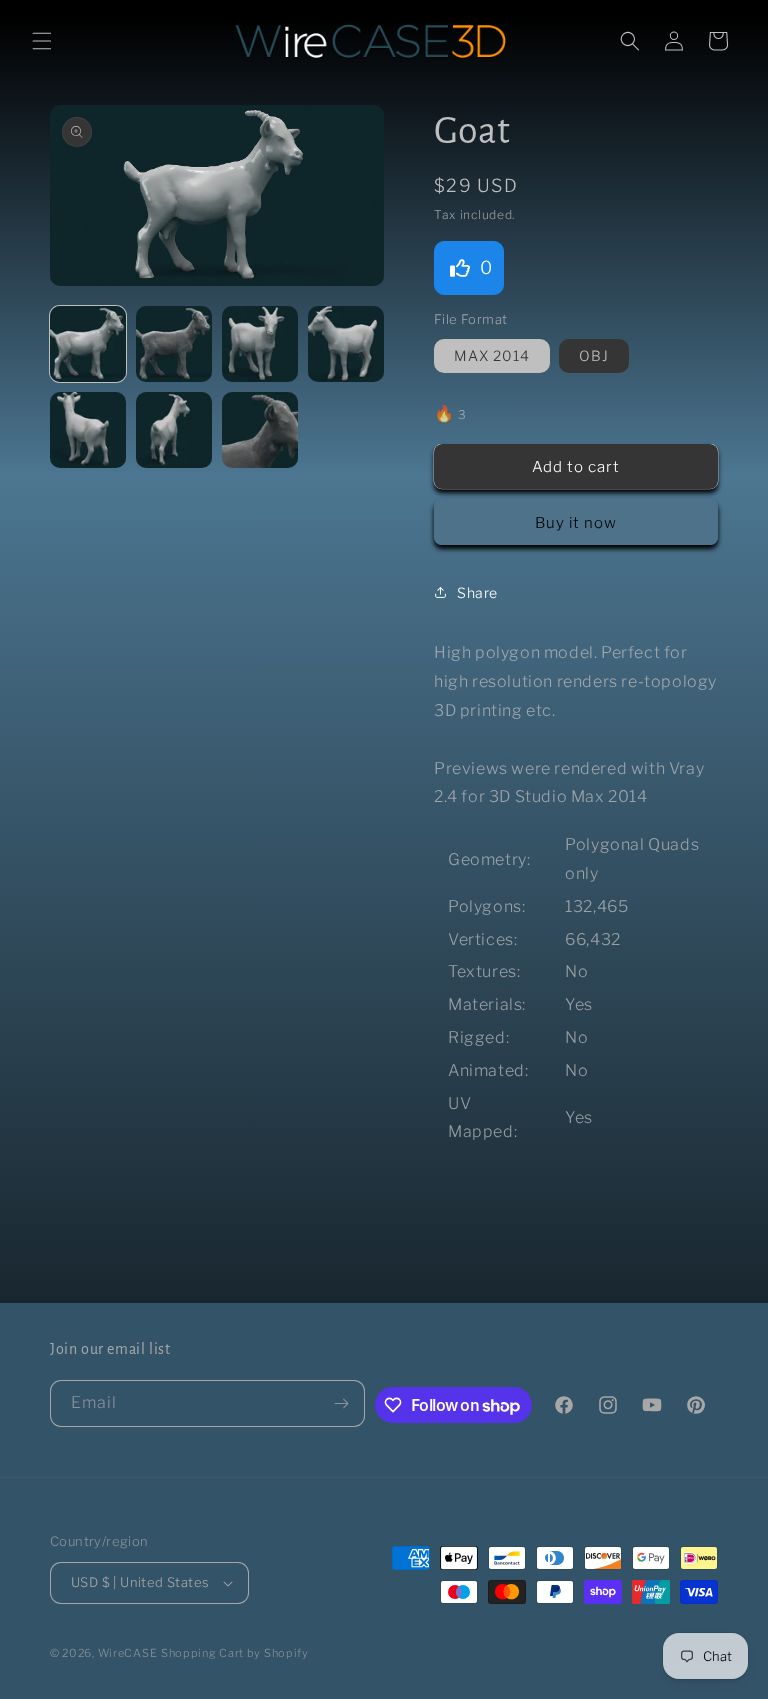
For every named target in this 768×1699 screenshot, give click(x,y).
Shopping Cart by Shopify (235, 1653)
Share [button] (477, 592)
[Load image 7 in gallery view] (260, 430)
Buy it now (576, 523)
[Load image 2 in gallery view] (174, 344)
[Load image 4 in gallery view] (346, 344)
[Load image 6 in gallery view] (174, 430)
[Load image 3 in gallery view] (260, 344)
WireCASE (128, 1653)
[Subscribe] (342, 1403)
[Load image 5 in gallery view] (88, 430)
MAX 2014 (492, 355)
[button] (42, 41)
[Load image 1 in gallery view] (88, 344)
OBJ (594, 355)
